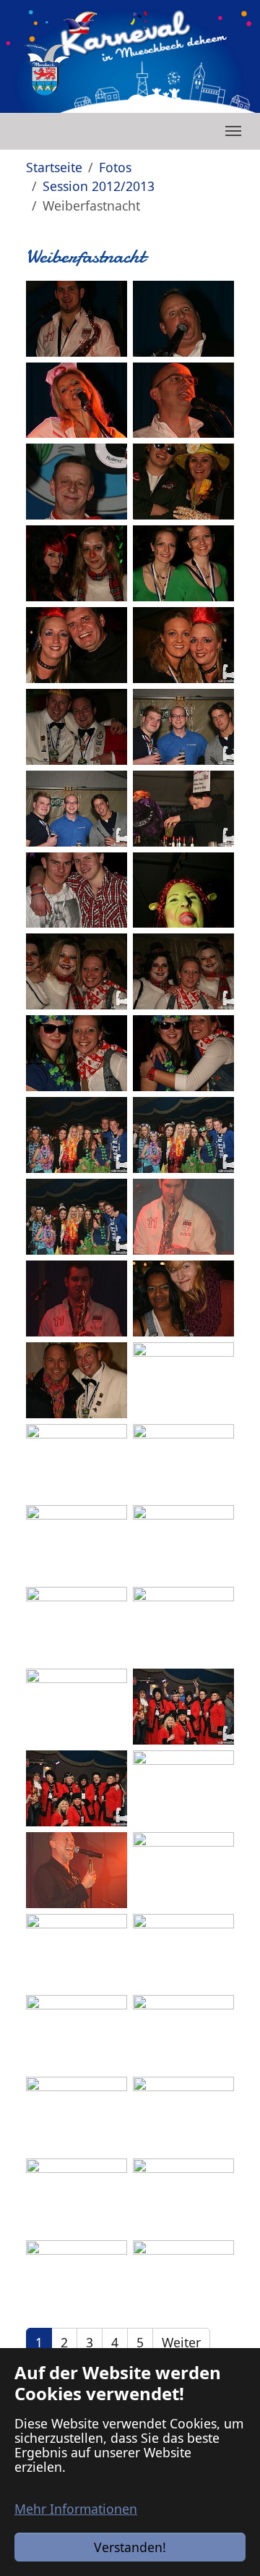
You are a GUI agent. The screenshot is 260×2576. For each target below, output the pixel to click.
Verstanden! (130, 2547)
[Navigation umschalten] (233, 131)
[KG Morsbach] (46, 69)
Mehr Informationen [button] (76, 2509)
